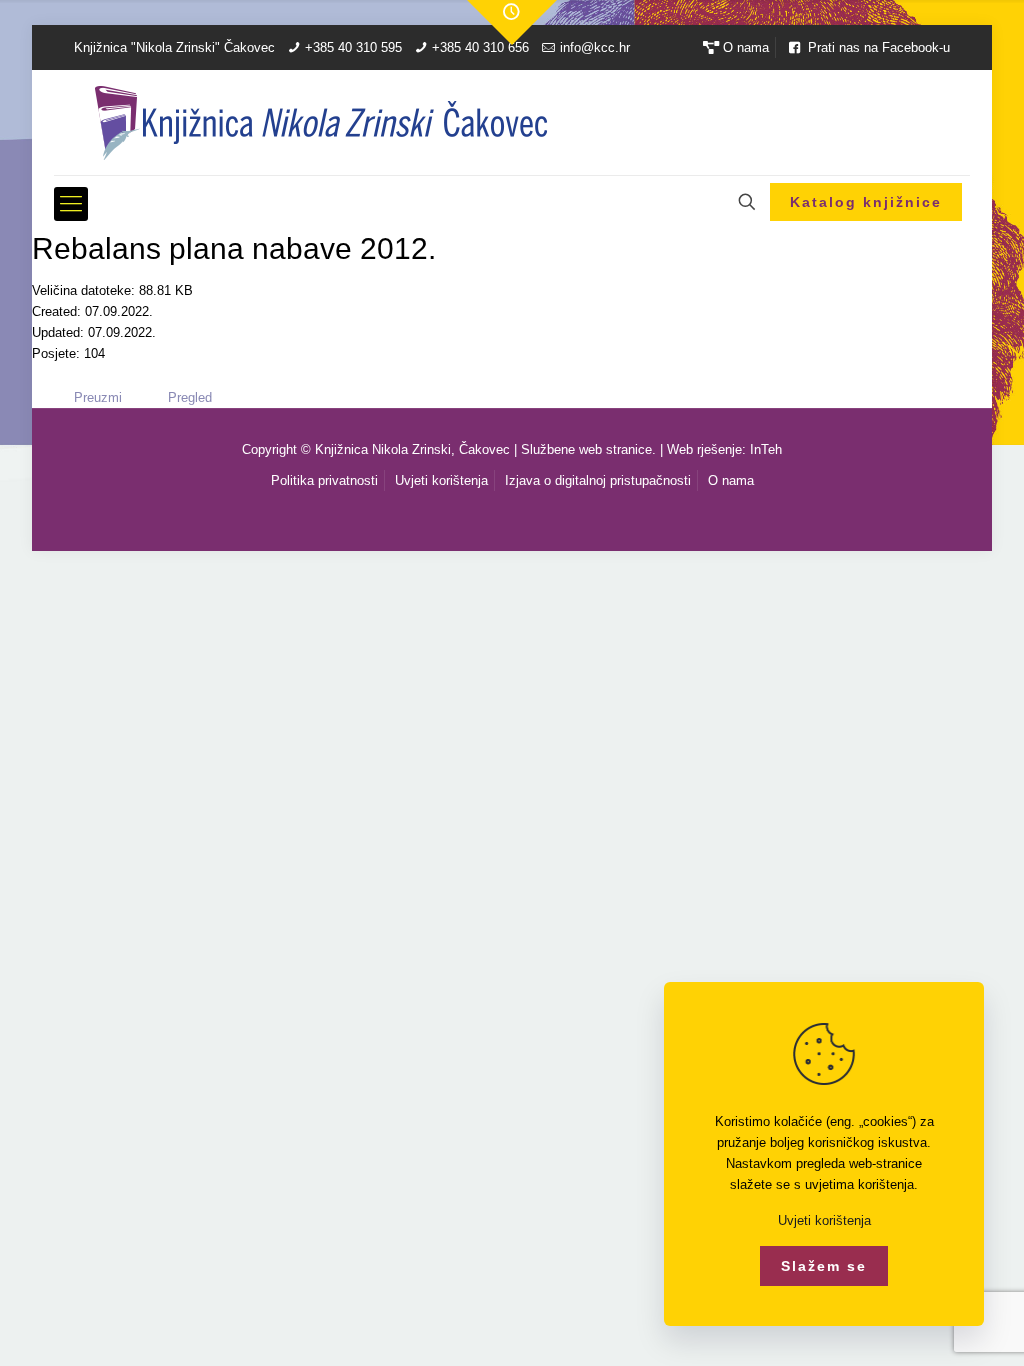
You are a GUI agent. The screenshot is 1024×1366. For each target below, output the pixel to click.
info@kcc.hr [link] (595, 47)
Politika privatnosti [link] (324, 480)
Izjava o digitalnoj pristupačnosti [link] (598, 480)
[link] (512, 22)
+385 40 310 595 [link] (353, 47)
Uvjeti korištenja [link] (441, 480)
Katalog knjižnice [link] (866, 202)
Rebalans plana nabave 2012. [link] (234, 248)
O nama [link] (744, 47)
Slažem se (824, 1266)
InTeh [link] (766, 449)
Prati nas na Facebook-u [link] (877, 47)
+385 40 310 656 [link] (480, 47)
